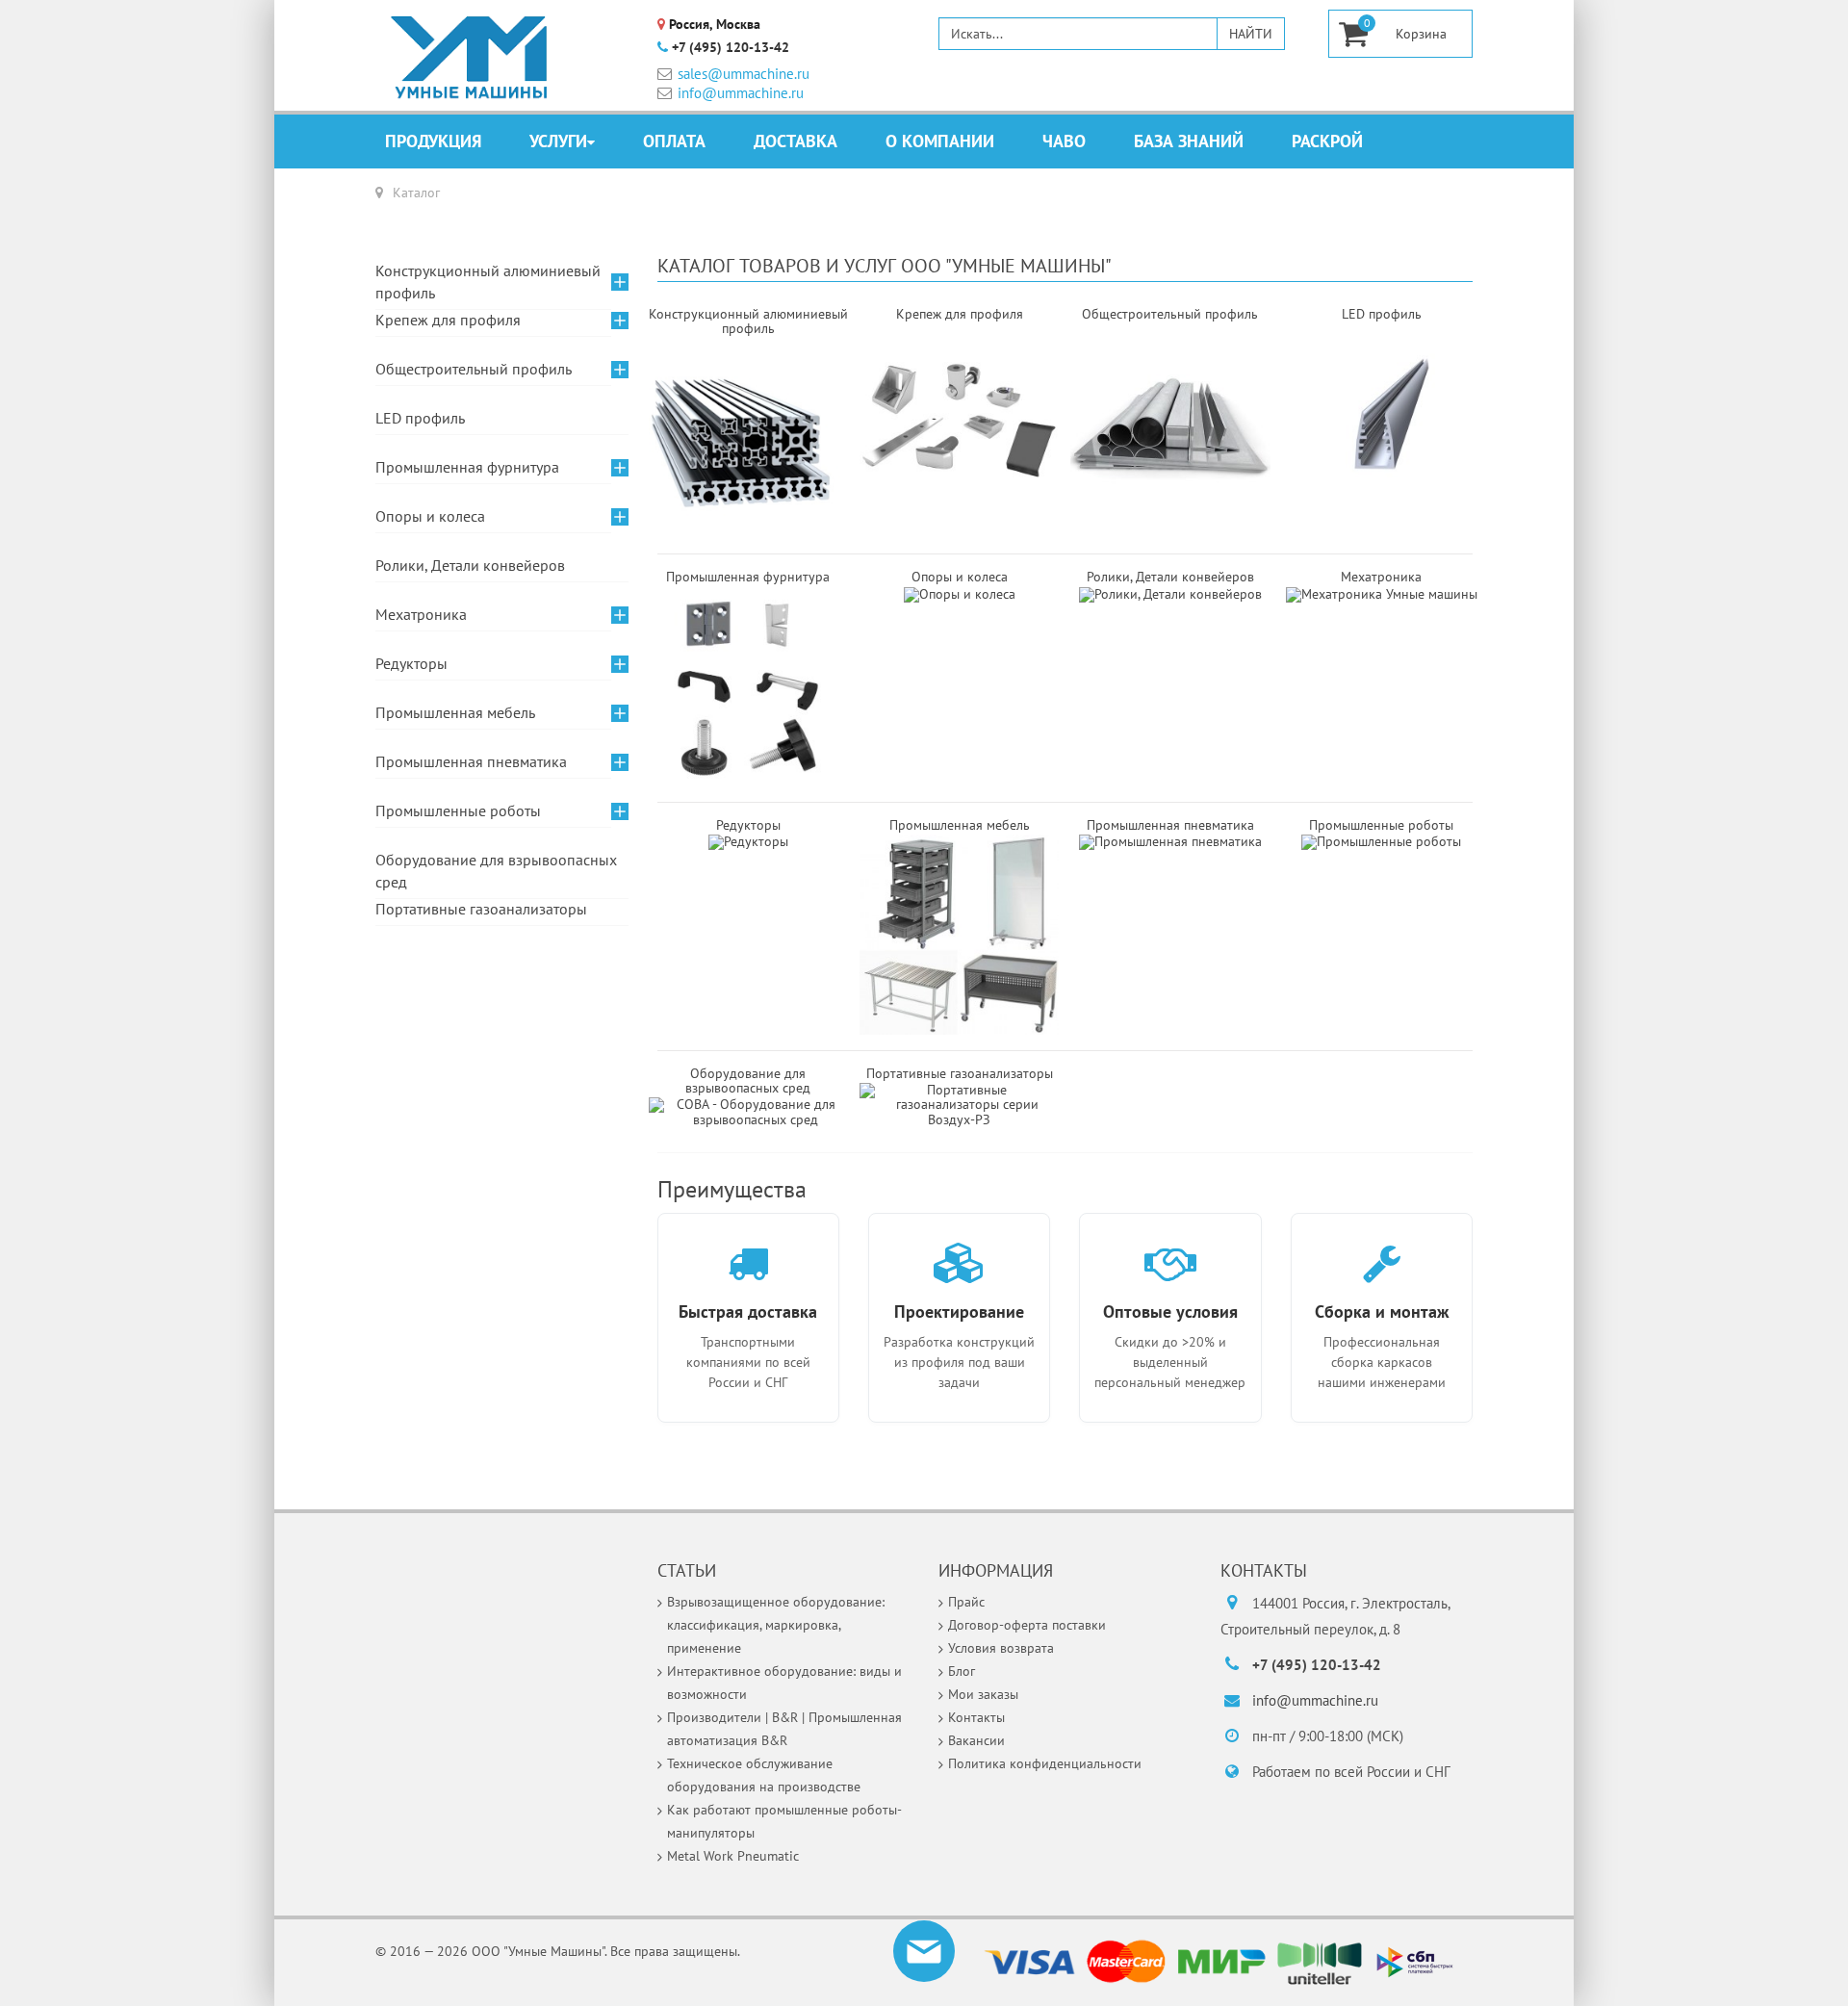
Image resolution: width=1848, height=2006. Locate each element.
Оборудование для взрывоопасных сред (748, 1080)
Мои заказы (983, 1694)
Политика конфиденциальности (1045, 1763)
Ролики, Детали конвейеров (1170, 577)
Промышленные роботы (1381, 825)
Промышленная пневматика (1170, 825)
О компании (940, 141)
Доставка (796, 141)
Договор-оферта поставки (1027, 1625)
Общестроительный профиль (474, 369)
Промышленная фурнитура (467, 467)
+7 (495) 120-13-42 (731, 48)
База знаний (1189, 141)
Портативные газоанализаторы (481, 909)
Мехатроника (1381, 577)
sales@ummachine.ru (744, 74)
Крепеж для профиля (448, 320)
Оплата (674, 141)
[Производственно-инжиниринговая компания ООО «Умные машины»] (470, 58)
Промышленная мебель (455, 712)
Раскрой (1327, 141)
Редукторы (748, 825)
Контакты (976, 1717)
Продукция (433, 141)
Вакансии (976, 1740)
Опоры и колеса (960, 577)
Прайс (966, 1602)
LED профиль (420, 418)
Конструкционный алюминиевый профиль (488, 282)
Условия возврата (1001, 1648)
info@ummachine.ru (741, 93)
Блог (962, 1671)
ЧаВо (1064, 141)
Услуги (558, 141)
